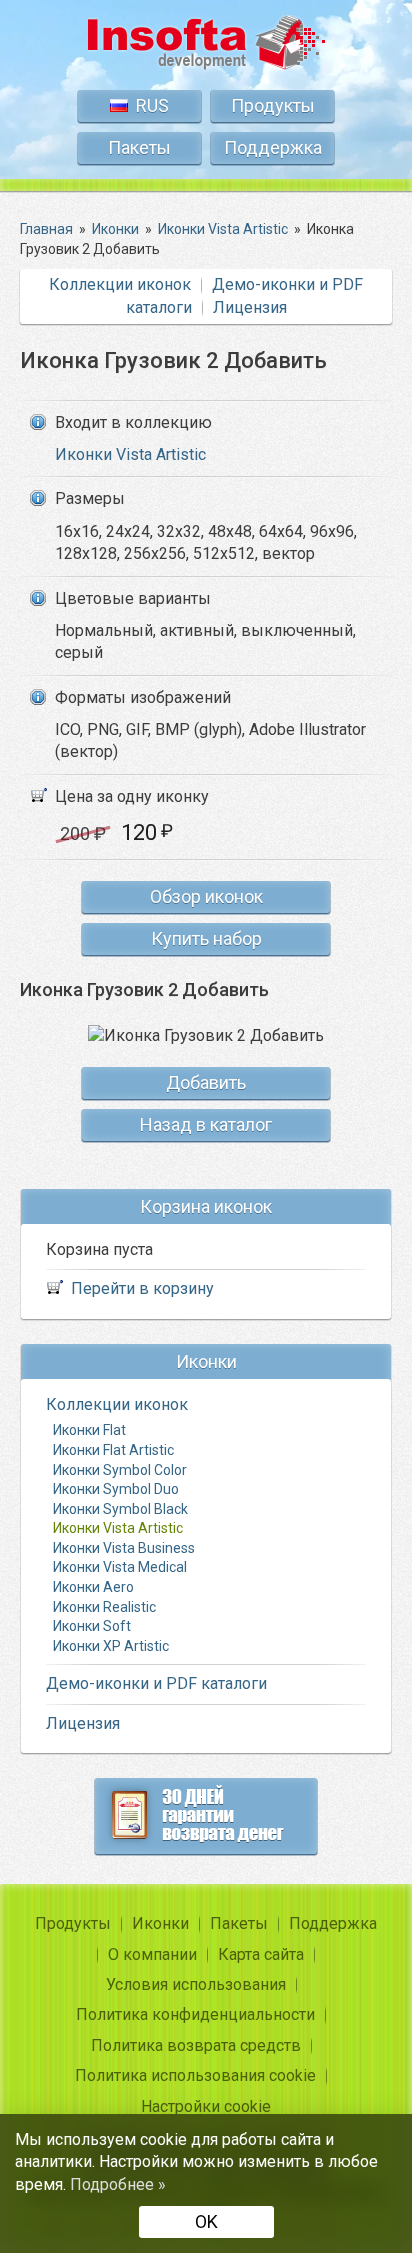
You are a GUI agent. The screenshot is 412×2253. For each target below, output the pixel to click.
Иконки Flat (89, 1430)
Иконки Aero (93, 1587)
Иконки (160, 1923)
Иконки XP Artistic (111, 1646)
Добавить (206, 1082)
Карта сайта (261, 1954)
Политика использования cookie (195, 2075)
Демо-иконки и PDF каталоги (156, 1683)
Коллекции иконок (120, 284)
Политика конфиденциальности (195, 2014)
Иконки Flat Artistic (113, 1450)
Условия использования (196, 1984)
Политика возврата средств (196, 2045)
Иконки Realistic (104, 1607)
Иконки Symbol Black (120, 1509)
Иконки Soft (92, 1626)
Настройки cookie (206, 2106)
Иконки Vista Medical (120, 1567)
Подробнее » (118, 2184)
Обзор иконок (206, 896)
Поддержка (273, 147)
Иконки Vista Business (124, 1548)
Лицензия (250, 307)
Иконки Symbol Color (120, 1470)
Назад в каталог (206, 1124)
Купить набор (206, 938)
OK (206, 2221)
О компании (152, 1954)
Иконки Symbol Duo (116, 1489)
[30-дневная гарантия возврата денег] (206, 1816)
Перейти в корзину (142, 1288)
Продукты (273, 105)
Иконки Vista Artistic (130, 454)
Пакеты (139, 147)
